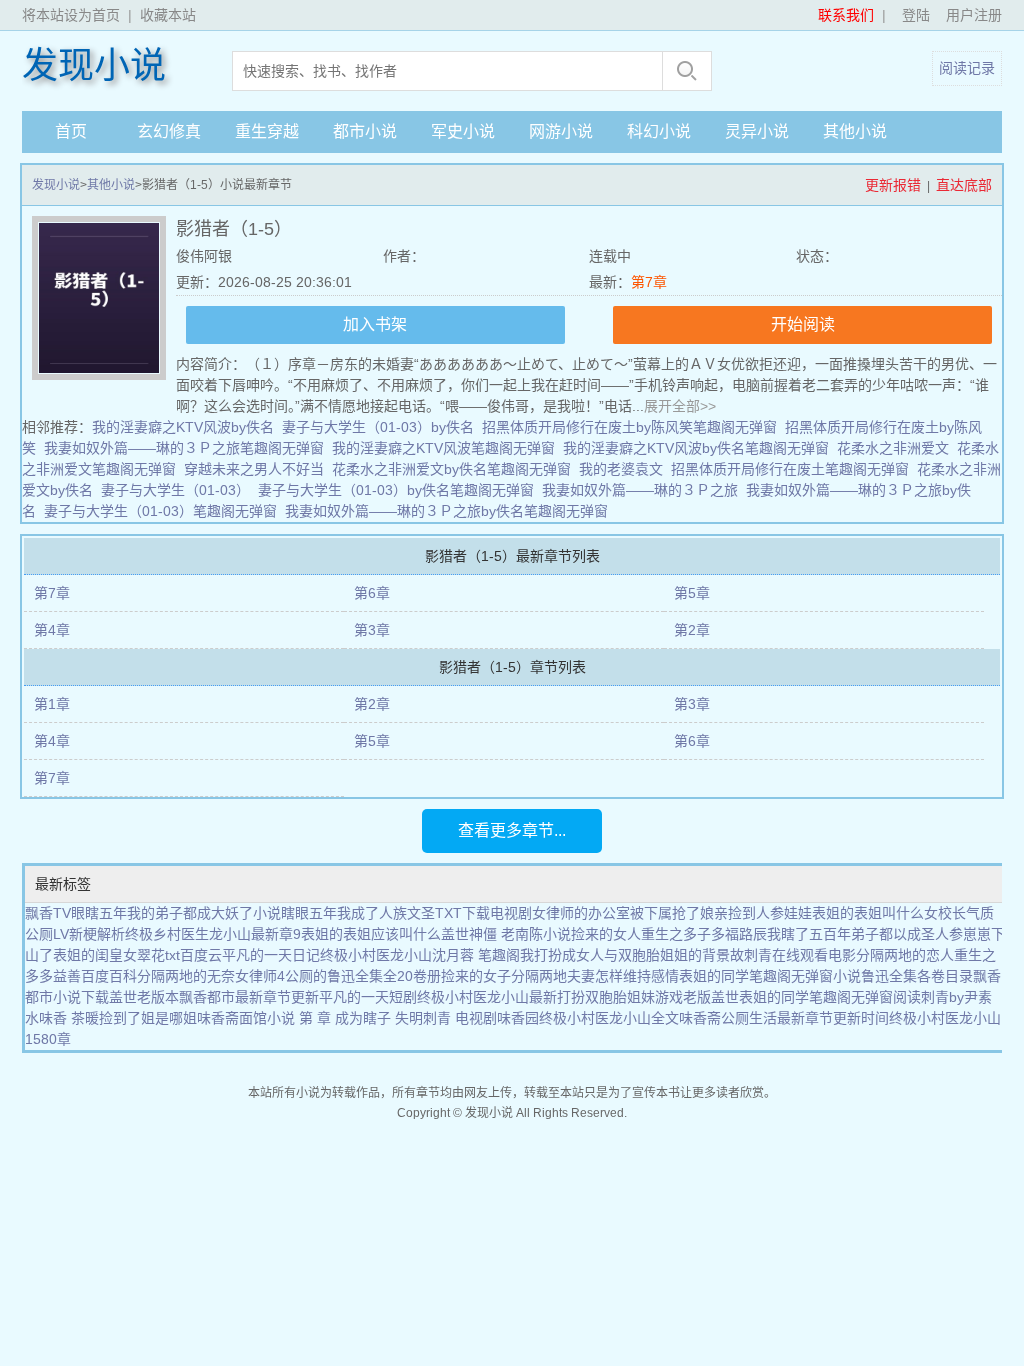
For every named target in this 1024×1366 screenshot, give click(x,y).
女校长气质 (959, 913)
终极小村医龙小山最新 (487, 997)
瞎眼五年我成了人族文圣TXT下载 (385, 913)
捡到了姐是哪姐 (148, 1018)
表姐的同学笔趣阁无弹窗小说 (770, 976)
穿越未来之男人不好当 (254, 469)
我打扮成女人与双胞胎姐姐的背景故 (632, 955)
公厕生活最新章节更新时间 (805, 1018)
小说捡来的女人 (592, 934)
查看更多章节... (512, 830)
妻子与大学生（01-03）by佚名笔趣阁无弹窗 (396, 490)
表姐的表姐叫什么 (868, 913)
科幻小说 (659, 131)
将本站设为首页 (71, 15)
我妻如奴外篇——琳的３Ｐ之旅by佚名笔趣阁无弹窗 (446, 511)
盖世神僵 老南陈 (492, 934)
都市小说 (365, 131)
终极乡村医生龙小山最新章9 (213, 934)
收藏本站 (168, 15)
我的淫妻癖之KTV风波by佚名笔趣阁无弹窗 (696, 448)
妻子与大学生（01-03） (175, 490)
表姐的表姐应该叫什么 (371, 934)
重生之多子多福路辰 (704, 934)
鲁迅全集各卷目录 (917, 976)
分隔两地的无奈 (186, 976)
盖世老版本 (144, 997)
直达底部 (964, 185)
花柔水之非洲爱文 (893, 448)
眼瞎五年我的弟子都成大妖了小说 (176, 913)
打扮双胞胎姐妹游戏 (620, 997)
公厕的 (306, 976)
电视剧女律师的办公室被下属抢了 (595, 913)
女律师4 (260, 976)
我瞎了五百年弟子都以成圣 (851, 934)
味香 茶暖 (69, 1018)
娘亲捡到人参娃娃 (756, 913)
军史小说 (463, 131)
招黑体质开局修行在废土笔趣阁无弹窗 (790, 469)
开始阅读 (803, 324)
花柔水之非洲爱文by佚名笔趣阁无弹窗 (451, 469)
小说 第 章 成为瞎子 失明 (345, 1018)
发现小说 (94, 66)
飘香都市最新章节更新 (249, 997)
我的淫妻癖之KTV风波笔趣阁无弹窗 (443, 448)
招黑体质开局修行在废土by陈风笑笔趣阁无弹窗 (629, 427)
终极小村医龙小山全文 (609, 1018)
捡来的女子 (476, 976)
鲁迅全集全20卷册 (384, 976)
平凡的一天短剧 (368, 997)
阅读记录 (967, 68)
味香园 (518, 1018)
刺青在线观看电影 (800, 955)
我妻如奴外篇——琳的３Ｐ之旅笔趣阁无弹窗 (184, 448)
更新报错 (893, 185)
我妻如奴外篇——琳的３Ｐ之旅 (640, 490)
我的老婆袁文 (621, 469)
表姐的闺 (81, 955)
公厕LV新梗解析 (75, 934)
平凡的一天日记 (271, 955)
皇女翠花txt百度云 (165, 955)
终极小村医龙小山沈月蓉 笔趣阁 (420, 955)
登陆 (916, 15)
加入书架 (375, 324)
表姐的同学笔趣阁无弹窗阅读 (830, 997)
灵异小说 (757, 131)
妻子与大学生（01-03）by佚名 (378, 427)
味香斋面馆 (232, 1018)
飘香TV (48, 913)
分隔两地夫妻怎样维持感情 (595, 976)
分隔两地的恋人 (905, 955)
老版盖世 (711, 997)
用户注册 (974, 15)
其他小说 (855, 131)
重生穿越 (267, 131)
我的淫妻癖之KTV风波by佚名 (183, 427)
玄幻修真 (169, 131)
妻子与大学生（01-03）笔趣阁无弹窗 (160, 511)
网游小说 (561, 131)
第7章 (649, 282)
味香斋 (700, 1018)
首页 (71, 131)
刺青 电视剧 (460, 1018)
